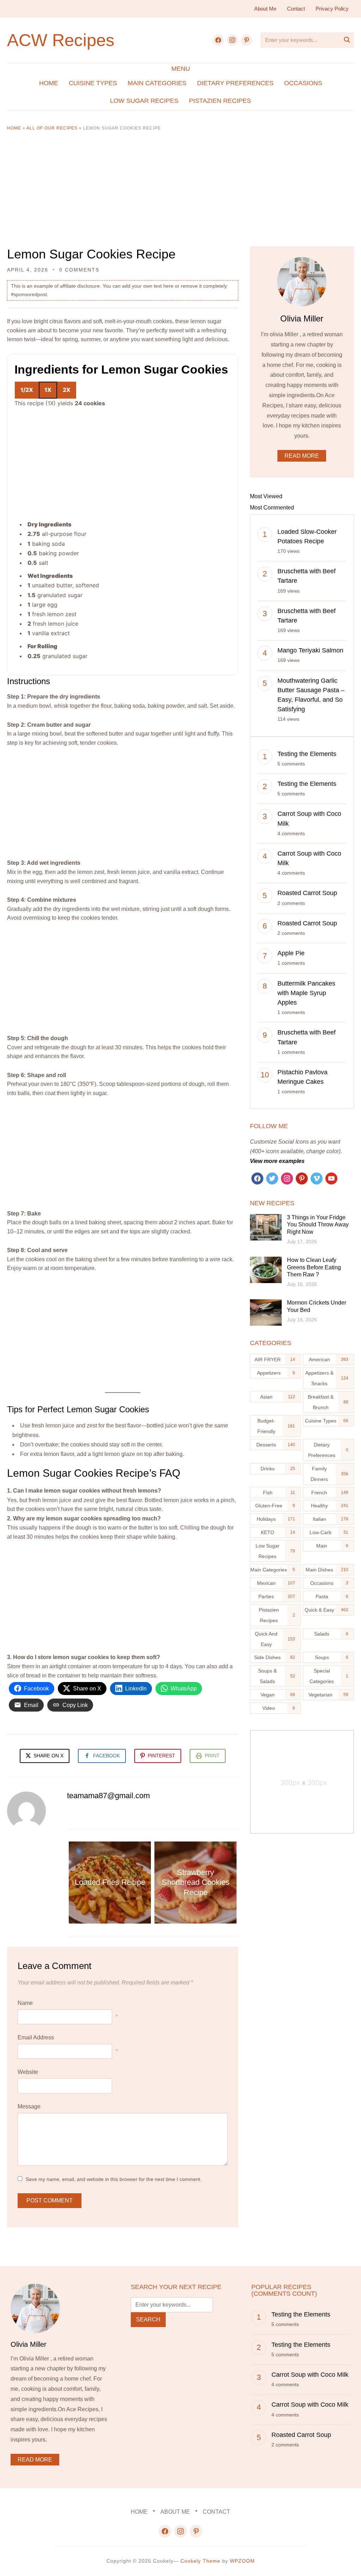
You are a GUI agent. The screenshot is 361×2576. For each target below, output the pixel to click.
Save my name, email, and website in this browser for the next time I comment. (114, 2179)
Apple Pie (291, 953)
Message (29, 2106)
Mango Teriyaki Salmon (310, 650)
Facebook (106, 1756)
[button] (181, 69)
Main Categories (157, 83)
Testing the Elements (307, 754)
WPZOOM (242, 2561)
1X (48, 390)
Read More (302, 456)
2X (67, 390)
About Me (265, 9)
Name (25, 2003)
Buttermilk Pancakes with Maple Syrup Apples (306, 993)
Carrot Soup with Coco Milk (310, 2375)
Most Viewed (266, 496)
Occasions (303, 83)
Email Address (36, 2037)
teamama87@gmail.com (108, 1796)
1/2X (27, 390)
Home (49, 83)
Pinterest (161, 1756)
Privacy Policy (332, 9)
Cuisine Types (93, 83)
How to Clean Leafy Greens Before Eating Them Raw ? (314, 1267)
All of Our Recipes (52, 128)
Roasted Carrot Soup (307, 893)
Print (212, 1756)
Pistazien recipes (220, 101)
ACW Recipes (61, 40)
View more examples (277, 1161)
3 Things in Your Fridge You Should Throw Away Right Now (318, 1225)
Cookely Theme (200, 2561)
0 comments (79, 270)
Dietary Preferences (235, 83)
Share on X (48, 1756)
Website (28, 2072)
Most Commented (272, 508)
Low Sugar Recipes (144, 101)
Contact (296, 9)
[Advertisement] (181, 194)
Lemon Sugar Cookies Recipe (91, 254)
